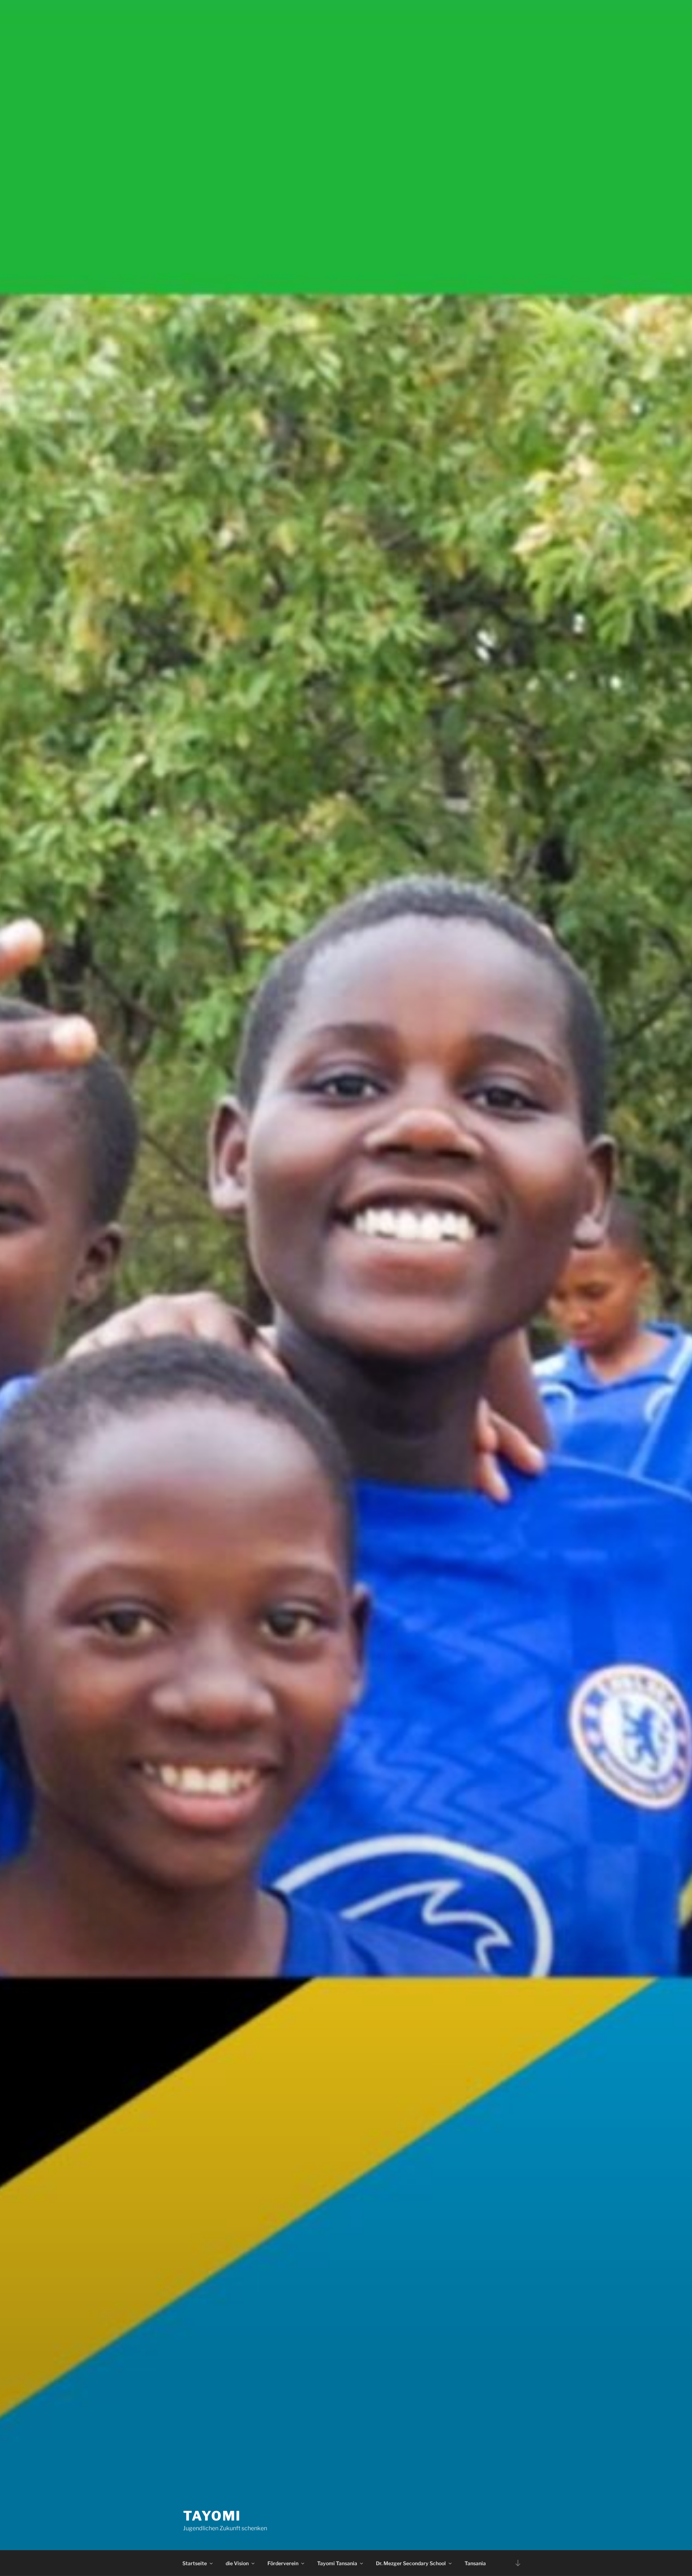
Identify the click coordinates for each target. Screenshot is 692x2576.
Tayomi (212, 2516)
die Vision (237, 2563)
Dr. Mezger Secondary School (411, 2563)
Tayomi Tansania (337, 2563)
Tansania (475, 2563)
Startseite (195, 2563)
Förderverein (283, 2563)
